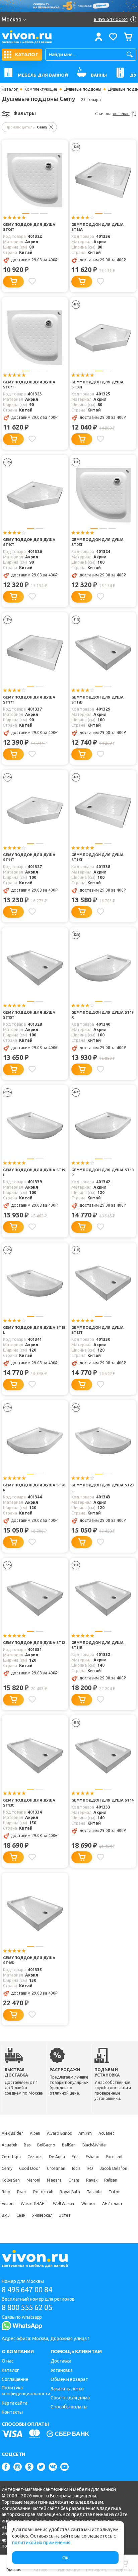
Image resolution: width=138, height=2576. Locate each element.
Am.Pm (85, 2133)
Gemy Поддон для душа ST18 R (102, 1172)
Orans (74, 2180)
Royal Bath (70, 2192)
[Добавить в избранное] (32, 281)
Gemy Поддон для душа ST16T (97, 857)
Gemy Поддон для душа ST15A (97, 227)
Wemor (88, 2203)
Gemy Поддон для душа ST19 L (34, 1172)
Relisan (111, 2180)
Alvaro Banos (59, 2133)
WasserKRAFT (33, 2203)
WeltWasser (64, 2203)
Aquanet (106, 2133)
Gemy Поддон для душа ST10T (29, 542)
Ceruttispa (11, 2157)
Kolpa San (11, 2180)
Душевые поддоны (83, 89)
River (22, 2192)
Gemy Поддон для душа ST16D (29, 1960)
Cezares (35, 2157)
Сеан (21, 2215)
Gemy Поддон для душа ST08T (97, 542)
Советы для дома (70, 2398)
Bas (27, 2145)
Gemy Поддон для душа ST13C (29, 1803)
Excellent (115, 2157)
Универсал (42, 2215)
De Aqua (57, 2157)
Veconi (8, 2203)
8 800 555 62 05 (27, 2307)
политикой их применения (41, 2543)
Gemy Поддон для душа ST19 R (102, 1015)
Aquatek (9, 2145)
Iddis (76, 2168)
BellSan (69, 2145)
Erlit (76, 2157)
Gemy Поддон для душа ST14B (97, 1645)
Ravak (92, 2180)
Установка (62, 2370)
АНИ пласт (112, 2203)
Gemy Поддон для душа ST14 (102, 1800)
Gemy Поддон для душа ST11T (29, 857)
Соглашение (15, 2379)
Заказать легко (67, 2389)
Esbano (92, 2157)
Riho (6, 2192)
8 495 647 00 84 (27, 2289)
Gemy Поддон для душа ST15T (29, 1015)
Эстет (65, 2215)
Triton (114, 2192)
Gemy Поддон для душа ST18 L (34, 1330)
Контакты (12, 2412)
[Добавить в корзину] (13, 282)
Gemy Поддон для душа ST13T (97, 1330)
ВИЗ (6, 2215)
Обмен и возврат (69, 2379)
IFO (90, 2168)
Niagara (54, 2180)
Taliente (94, 2192)
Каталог (10, 89)
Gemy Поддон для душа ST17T (29, 700)
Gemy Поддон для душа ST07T (29, 385)
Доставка (61, 2361)
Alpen (35, 2133)
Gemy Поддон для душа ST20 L (102, 1488)
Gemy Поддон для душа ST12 (34, 1643)
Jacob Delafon (114, 2168)
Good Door (30, 2168)
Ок (65, 2558)
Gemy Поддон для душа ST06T (29, 227)
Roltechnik (43, 2192)
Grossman (56, 2168)
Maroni (33, 2180)
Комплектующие (41, 89)
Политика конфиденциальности (26, 2391)
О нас (8, 2361)
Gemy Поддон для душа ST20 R (34, 1488)
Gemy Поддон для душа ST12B (97, 700)
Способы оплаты (69, 2407)
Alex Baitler (12, 2133)
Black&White (94, 2145)
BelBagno (46, 2145)
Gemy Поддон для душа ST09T (97, 385)
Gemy (7, 2168)
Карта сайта (15, 2403)
